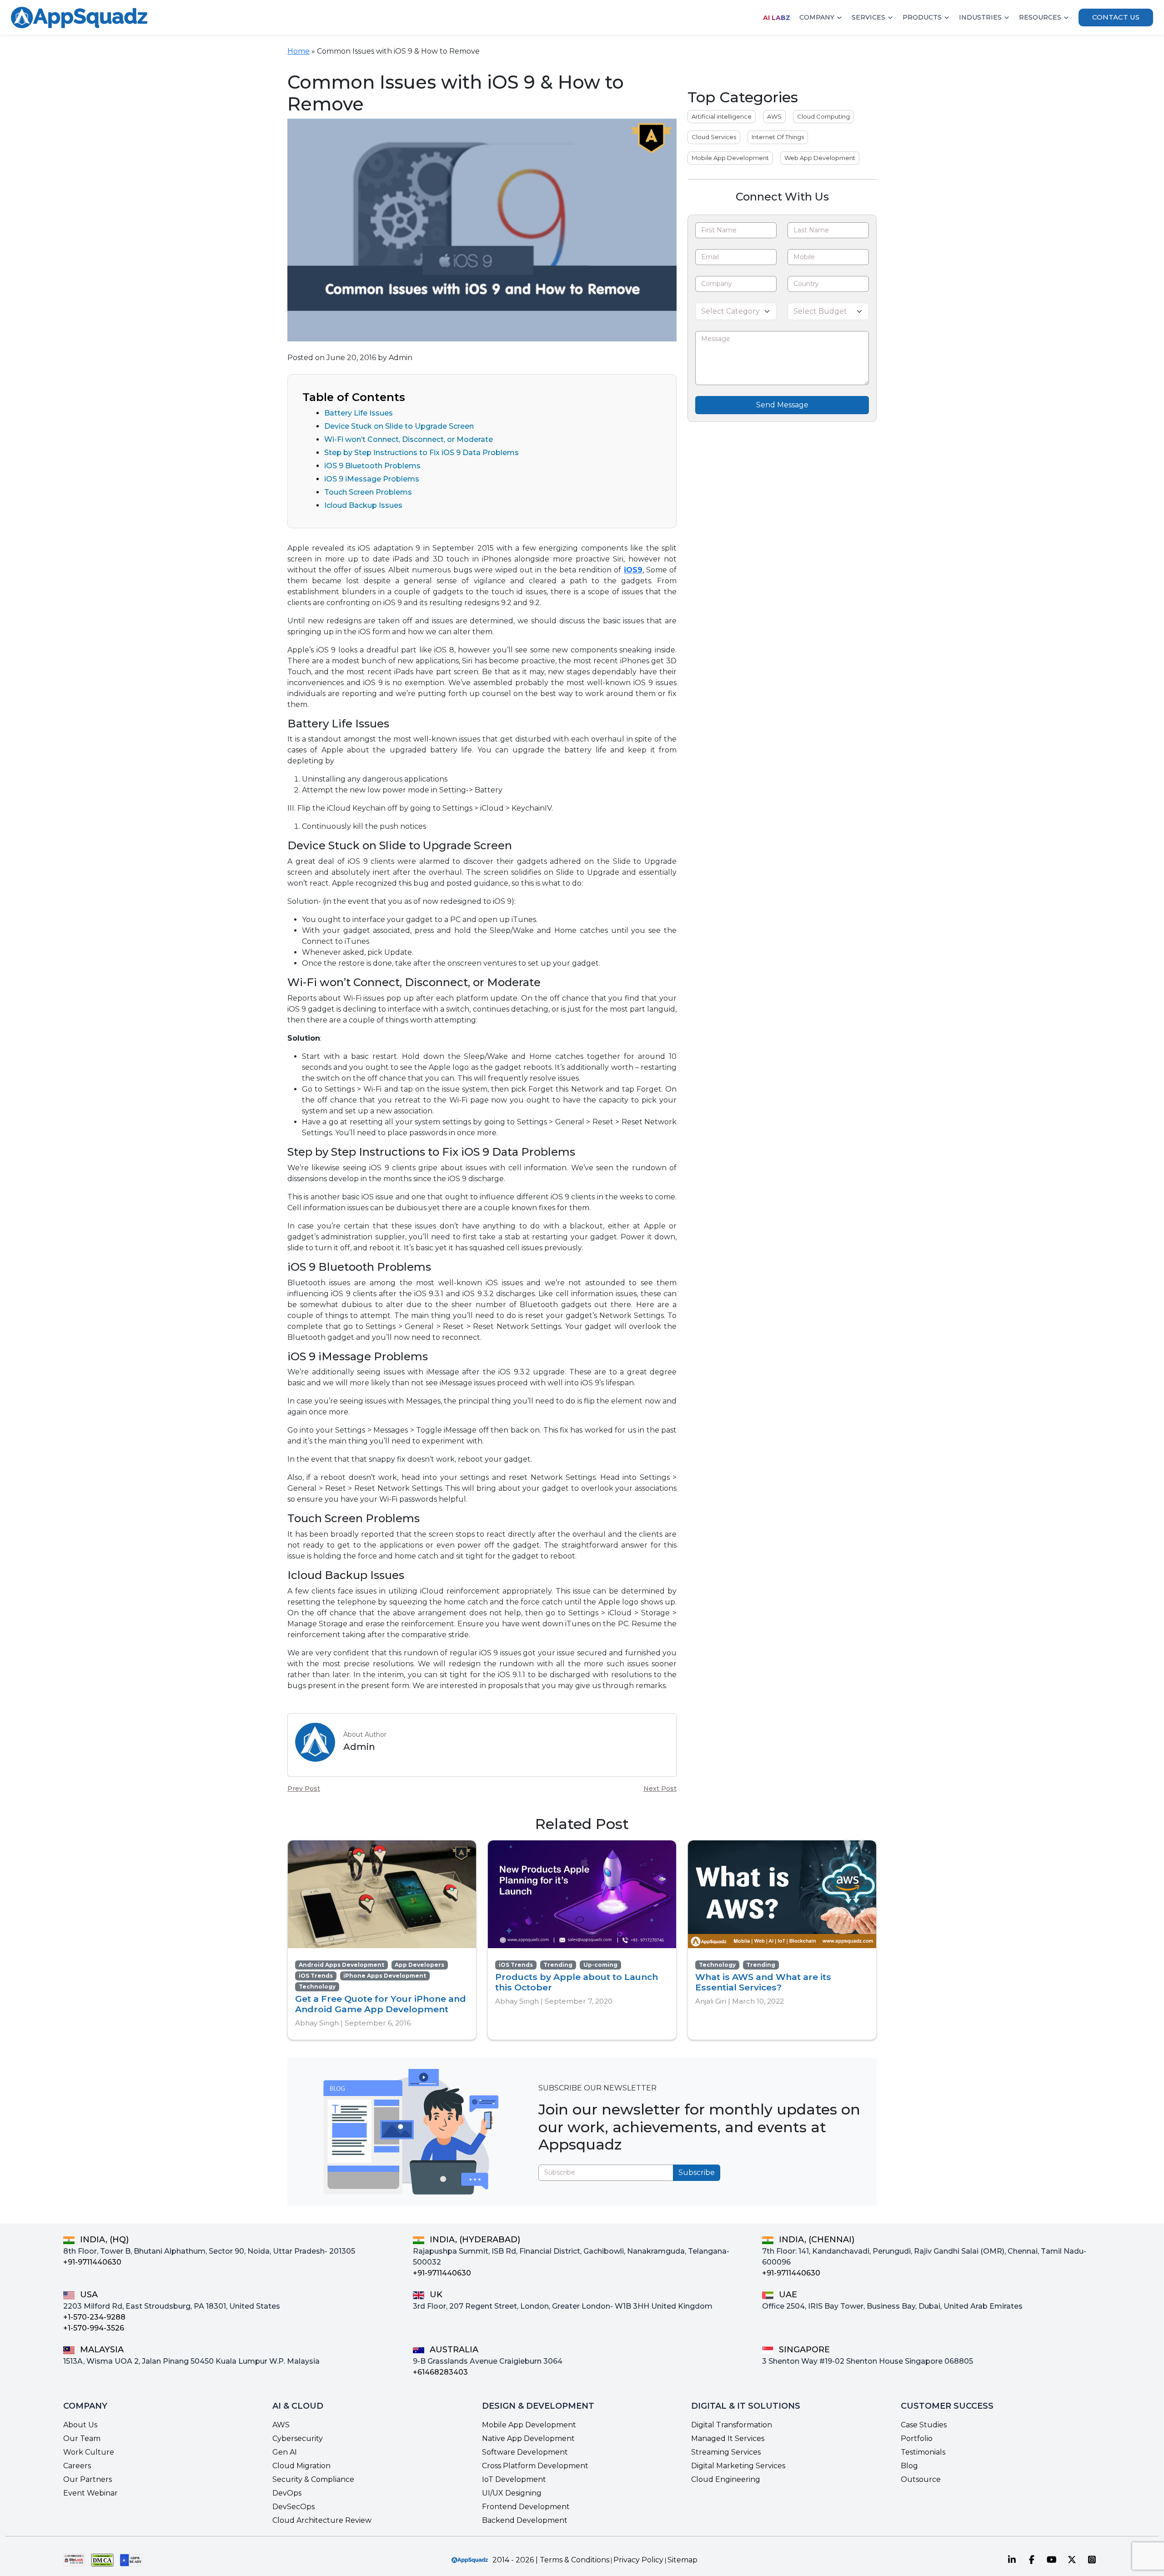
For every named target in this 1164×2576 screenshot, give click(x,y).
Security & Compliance (313, 2479)
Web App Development (820, 158)
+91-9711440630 (92, 2262)
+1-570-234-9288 (94, 2317)
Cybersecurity (298, 2438)
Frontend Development (526, 2507)
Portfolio (917, 2438)
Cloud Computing (823, 116)
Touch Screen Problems (368, 492)
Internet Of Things (778, 137)
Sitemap (682, 2560)
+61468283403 (440, 2372)
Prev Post (304, 1789)
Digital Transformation (732, 2425)
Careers (77, 2466)
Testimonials (923, 2452)
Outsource (921, 2479)
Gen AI (285, 2452)
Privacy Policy (638, 2560)
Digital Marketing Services (738, 2466)
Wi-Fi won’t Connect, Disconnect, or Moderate (409, 439)
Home (299, 51)
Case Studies (924, 2425)
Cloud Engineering (726, 2479)
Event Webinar (90, 2493)
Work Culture (89, 2452)
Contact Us (1116, 17)
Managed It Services (728, 2438)
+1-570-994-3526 (94, 2328)
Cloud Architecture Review (322, 2520)
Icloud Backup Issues (363, 505)
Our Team (82, 2438)
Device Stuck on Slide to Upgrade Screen (399, 426)
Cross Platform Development (535, 2466)
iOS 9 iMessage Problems (372, 479)
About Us (80, 2425)
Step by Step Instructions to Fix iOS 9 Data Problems (421, 453)
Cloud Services (714, 137)
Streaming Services (726, 2452)
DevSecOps (294, 2507)
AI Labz (777, 18)
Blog (909, 2466)
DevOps (287, 2493)
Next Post (660, 1789)
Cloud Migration (301, 2466)
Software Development (525, 2452)
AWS (774, 116)
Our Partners (88, 2479)
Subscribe (697, 2173)
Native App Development (528, 2438)
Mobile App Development (730, 158)
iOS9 (633, 570)
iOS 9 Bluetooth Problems (372, 466)
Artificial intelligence (722, 116)
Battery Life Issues (359, 413)
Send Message (782, 405)
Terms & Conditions (574, 2560)
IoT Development (514, 2479)
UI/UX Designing (512, 2493)
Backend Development (525, 2520)
